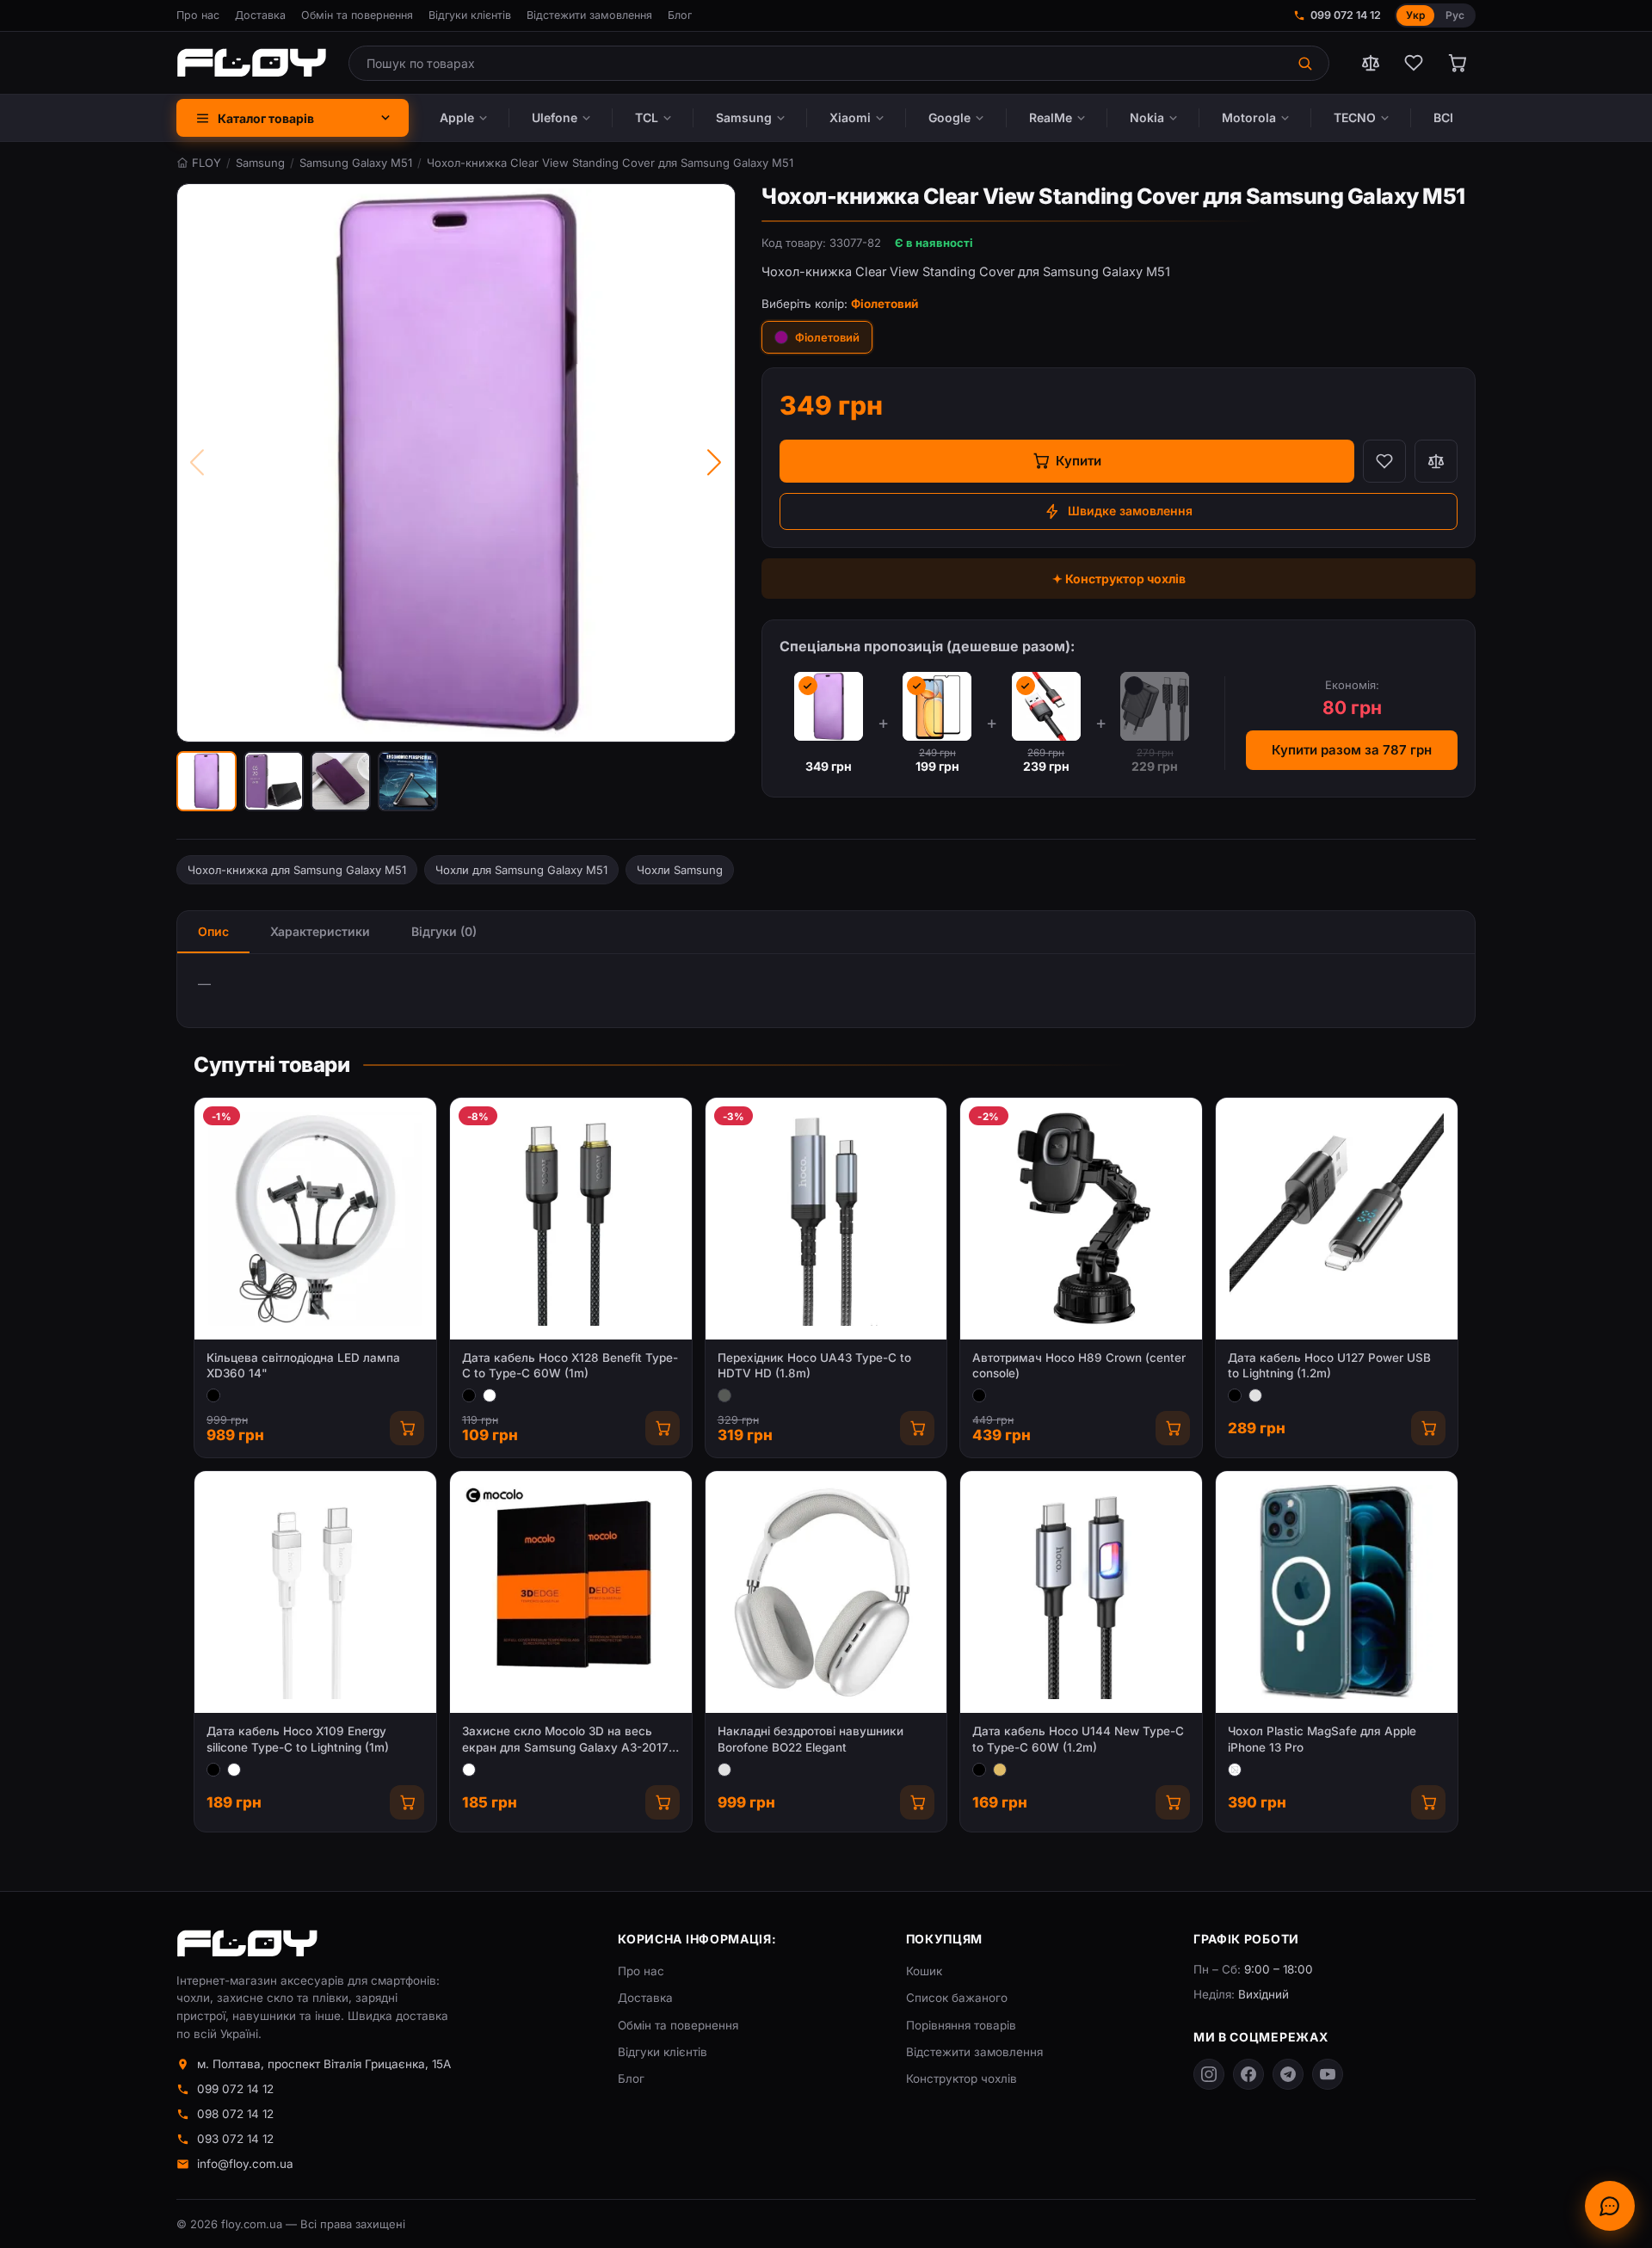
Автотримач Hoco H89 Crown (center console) (1079, 1366)
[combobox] (817, 63)
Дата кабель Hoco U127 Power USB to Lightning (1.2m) (1329, 1366)
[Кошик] (1457, 63)
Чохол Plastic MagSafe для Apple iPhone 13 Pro (1322, 1739)
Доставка (260, 15)
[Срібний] (1255, 1395)
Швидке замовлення (1130, 511)
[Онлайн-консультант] (1610, 2206)
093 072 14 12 (235, 2139)
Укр (1415, 15)
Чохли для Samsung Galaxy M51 (521, 870)
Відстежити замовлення (589, 15)
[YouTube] (1328, 2074)
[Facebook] (1248, 2074)
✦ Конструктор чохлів (1119, 579)
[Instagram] (1209, 2074)
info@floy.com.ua (245, 2164)
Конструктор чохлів (962, 2079)
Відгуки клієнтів (470, 15)
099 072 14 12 (1346, 15)
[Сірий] (724, 1395)
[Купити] (407, 1428)
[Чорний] (213, 1395)
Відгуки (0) (444, 931)
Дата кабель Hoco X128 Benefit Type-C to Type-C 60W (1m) (570, 1366)
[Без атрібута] (1235, 1770)
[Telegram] (1288, 2074)
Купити (1079, 461)
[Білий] (490, 1395)
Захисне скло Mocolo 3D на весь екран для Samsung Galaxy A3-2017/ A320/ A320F (567, 1740)
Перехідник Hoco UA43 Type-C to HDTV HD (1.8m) (814, 1366)
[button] (206, 781)
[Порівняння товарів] (1371, 63)
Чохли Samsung (680, 870)
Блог (680, 15)
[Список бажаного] (1414, 63)
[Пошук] (1307, 63)
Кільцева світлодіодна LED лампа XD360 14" (303, 1366)
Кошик (924, 1971)
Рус (1455, 15)
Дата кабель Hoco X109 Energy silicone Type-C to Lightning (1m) (298, 1739)
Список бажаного (957, 1998)
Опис (213, 931)
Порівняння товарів (961, 2025)
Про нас (198, 15)
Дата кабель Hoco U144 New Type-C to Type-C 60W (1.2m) (1078, 1739)
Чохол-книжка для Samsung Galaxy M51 (297, 870)
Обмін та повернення (357, 15)
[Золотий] (1000, 1770)
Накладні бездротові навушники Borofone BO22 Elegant (811, 1739)
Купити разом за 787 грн (1352, 750)
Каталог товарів (266, 118)
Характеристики (320, 931)
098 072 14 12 (235, 2114)
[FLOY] (251, 63)
